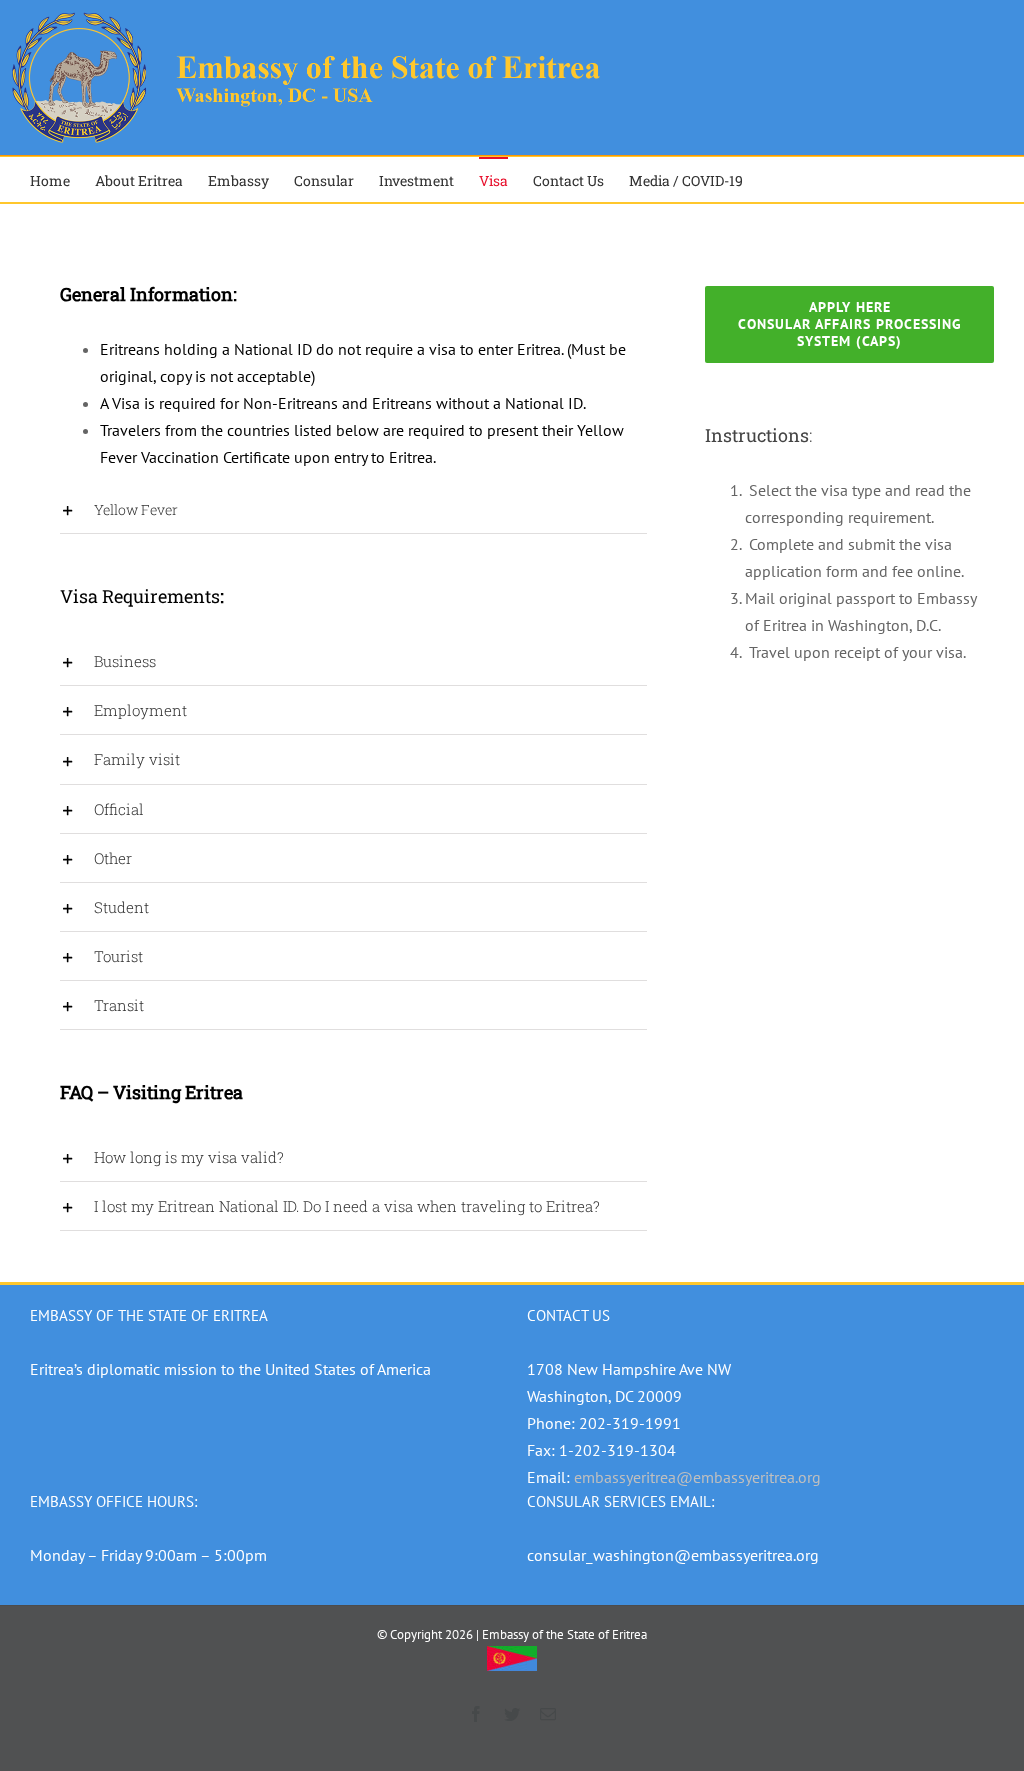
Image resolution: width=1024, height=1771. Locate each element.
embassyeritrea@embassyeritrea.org (697, 1477)
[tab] (353, 510)
